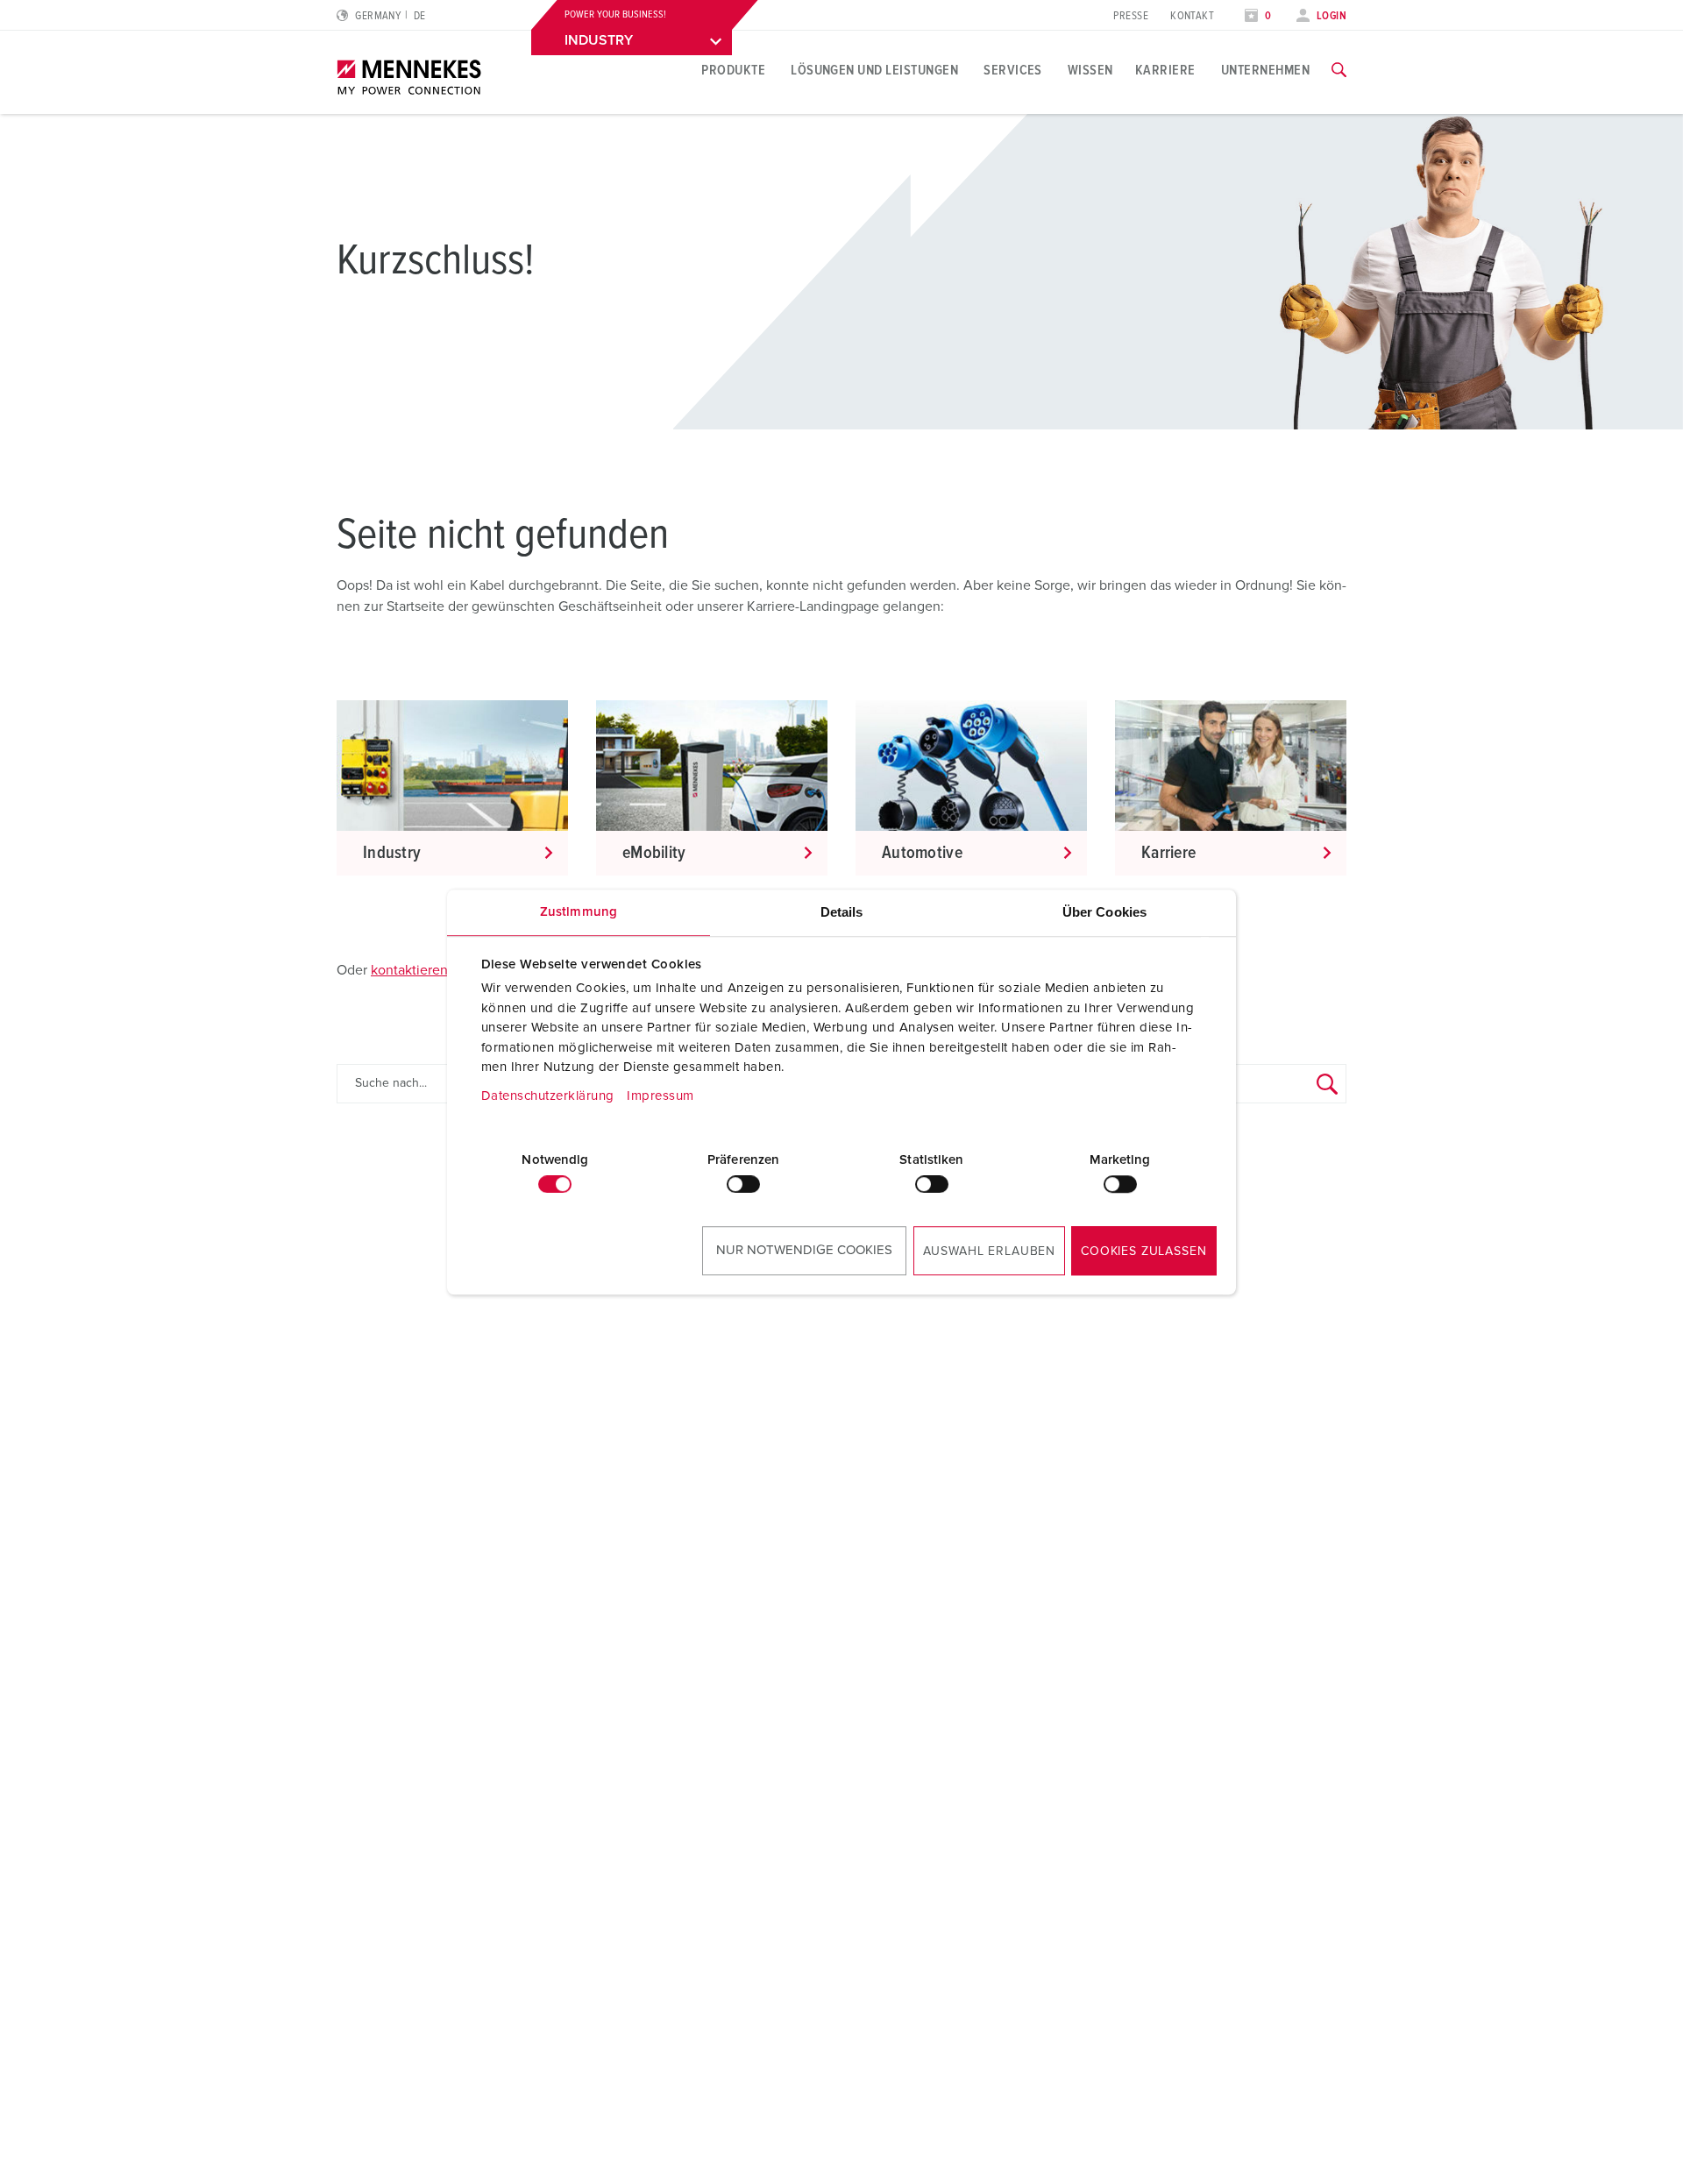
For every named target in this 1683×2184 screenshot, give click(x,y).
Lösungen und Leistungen (874, 70)
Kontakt (1192, 16)
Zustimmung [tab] (579, 912)
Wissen (1090, 70)
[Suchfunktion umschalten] (1339, 70)
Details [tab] (842, 912)
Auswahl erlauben (989, 1252)
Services (1013, 70)
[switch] (743, 1184)
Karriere (1165, 70)
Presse (1131, 16)
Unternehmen (1265, 70)
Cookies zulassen (1143, 1252)
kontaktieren (409, 970)
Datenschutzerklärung (548, 1096)
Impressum (660, 1096)
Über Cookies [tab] (1104, 912)
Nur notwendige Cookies (804, 1250)
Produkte (733, 70)
